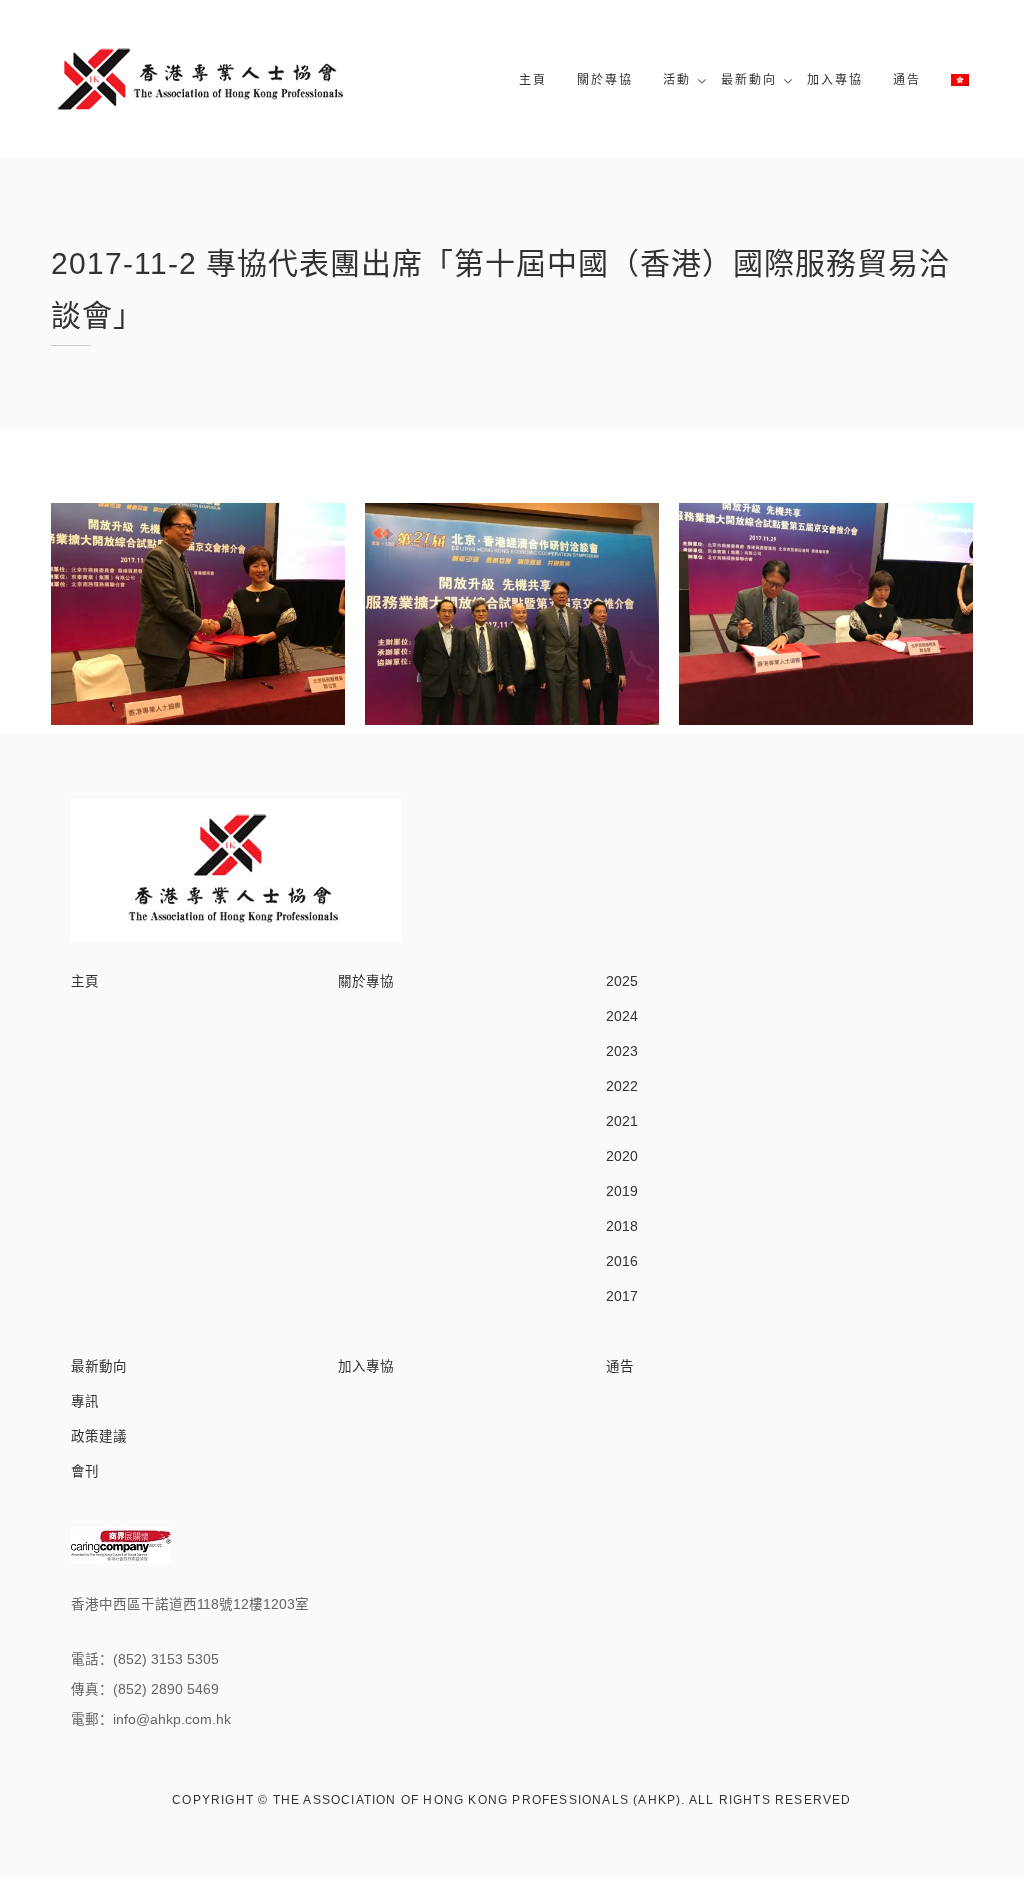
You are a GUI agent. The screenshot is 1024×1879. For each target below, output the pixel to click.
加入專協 (835, 80)
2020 (622, 1156)
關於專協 (605, 80)
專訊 (85, 1401)
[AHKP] (201, 79)
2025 (622, 981)
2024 (622, 1016)
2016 (622, 1261)
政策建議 (99, 1436)
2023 (622, 1051)
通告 (907, 80)
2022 (622, 1086)
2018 (622, 1226)
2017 (622, 1296)
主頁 (533, 80)
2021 (622, 1121)
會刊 (85, 1471)
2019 (622, 1191)
